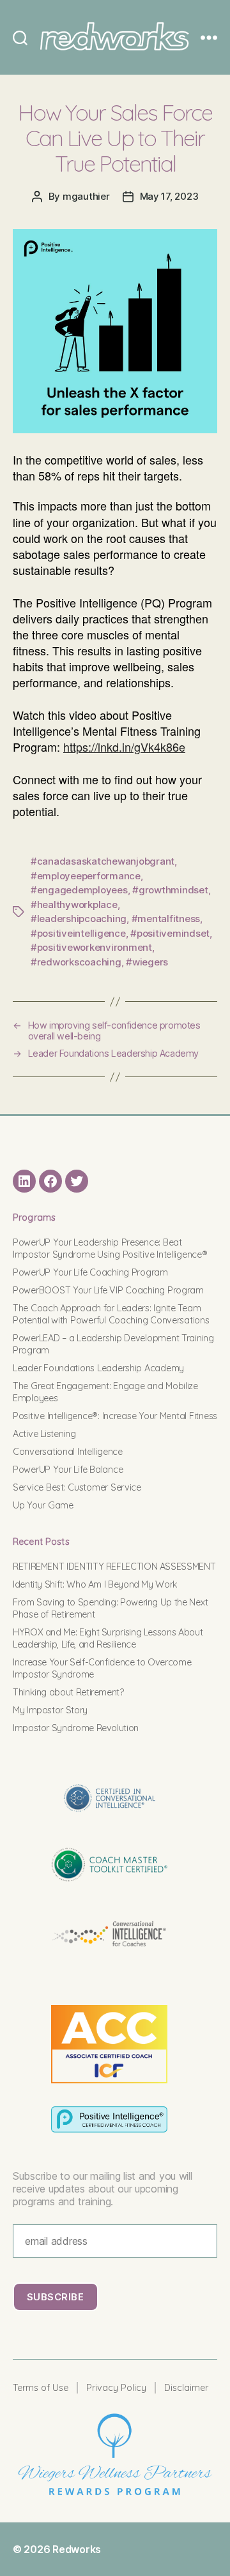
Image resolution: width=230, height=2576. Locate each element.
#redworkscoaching (76, 962)
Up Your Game (43, 1505)
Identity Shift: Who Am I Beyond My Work (95, 1584)
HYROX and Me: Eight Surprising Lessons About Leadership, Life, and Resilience (108, 1638)
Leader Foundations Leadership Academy (98, 1368)
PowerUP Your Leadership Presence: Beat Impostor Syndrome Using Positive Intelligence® (110, 1248)
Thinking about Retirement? (68, 1692)
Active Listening (44, 1434)
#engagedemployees (79, 890)
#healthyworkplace (74, 905)
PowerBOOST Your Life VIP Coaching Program (108, 1290)
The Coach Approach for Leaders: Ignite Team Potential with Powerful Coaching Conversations (111, 1314)
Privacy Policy (116, 2388)
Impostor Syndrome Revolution (76, 1728)
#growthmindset (170, 890)
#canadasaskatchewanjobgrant (103, 861)
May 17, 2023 (169, 196)
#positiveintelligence (78, 933)
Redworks (77, 2549)
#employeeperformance (86, 876)
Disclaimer (186, 2388)
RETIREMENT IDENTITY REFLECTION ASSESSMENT (114, 1567)
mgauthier (86, 196)
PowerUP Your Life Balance (68, 1470)
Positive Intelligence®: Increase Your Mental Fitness (115, 1416)
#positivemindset (170, 933)
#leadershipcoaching (79, 919)
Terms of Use (41, 2388)
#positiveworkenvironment (91, 947)
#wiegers (147, 962)
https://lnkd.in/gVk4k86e (124, 747)
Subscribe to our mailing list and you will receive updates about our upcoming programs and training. (103, 2189)
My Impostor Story (50, 1710)
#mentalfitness (166, 919)
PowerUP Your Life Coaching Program (90, 1272)
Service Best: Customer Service (77, 1487)
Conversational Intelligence (68, 1452)
